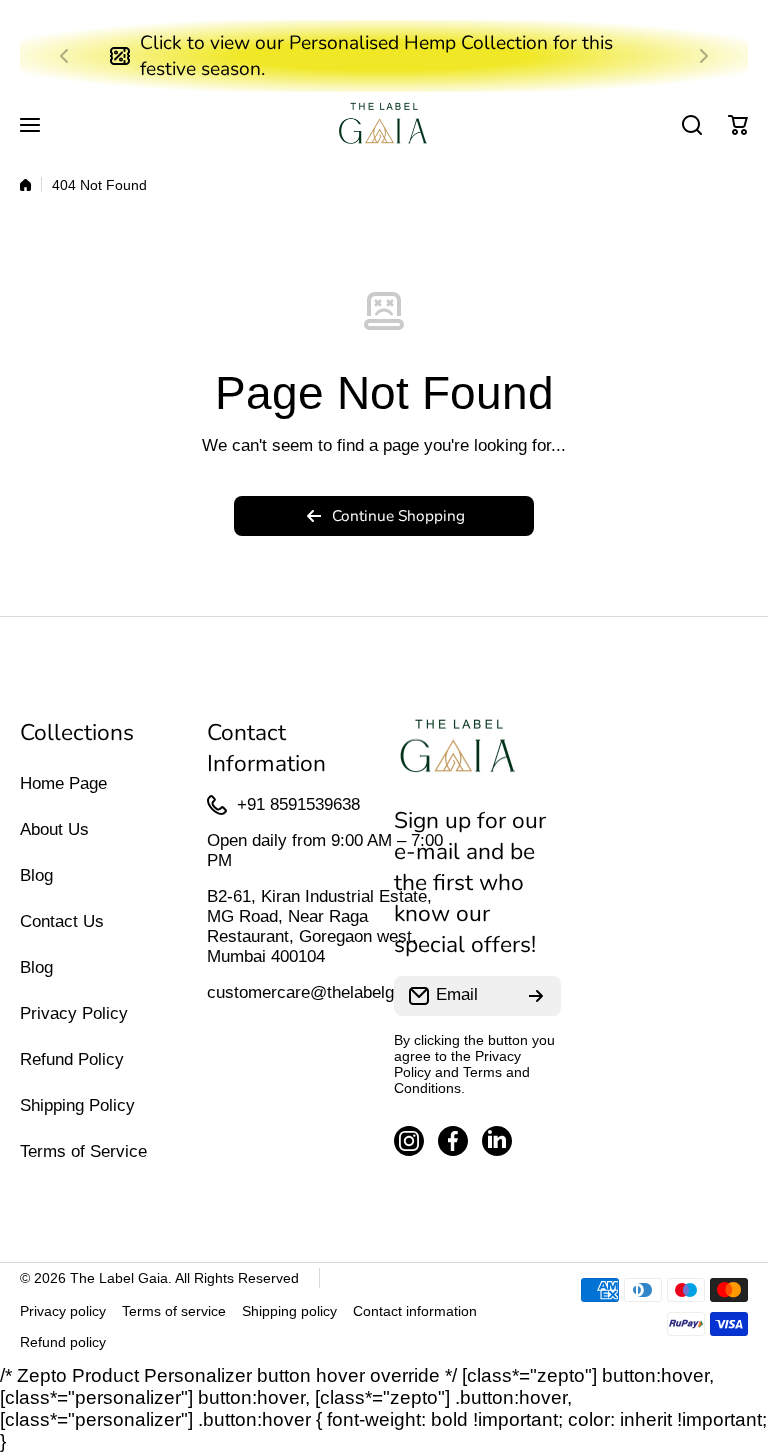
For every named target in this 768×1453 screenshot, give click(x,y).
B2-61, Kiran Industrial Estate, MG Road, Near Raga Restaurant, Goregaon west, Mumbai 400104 (319, 926)
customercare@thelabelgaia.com (330, 992)
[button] (70, 56)
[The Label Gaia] (384, 125)
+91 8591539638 (298, 804)
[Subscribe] (536, 996)
